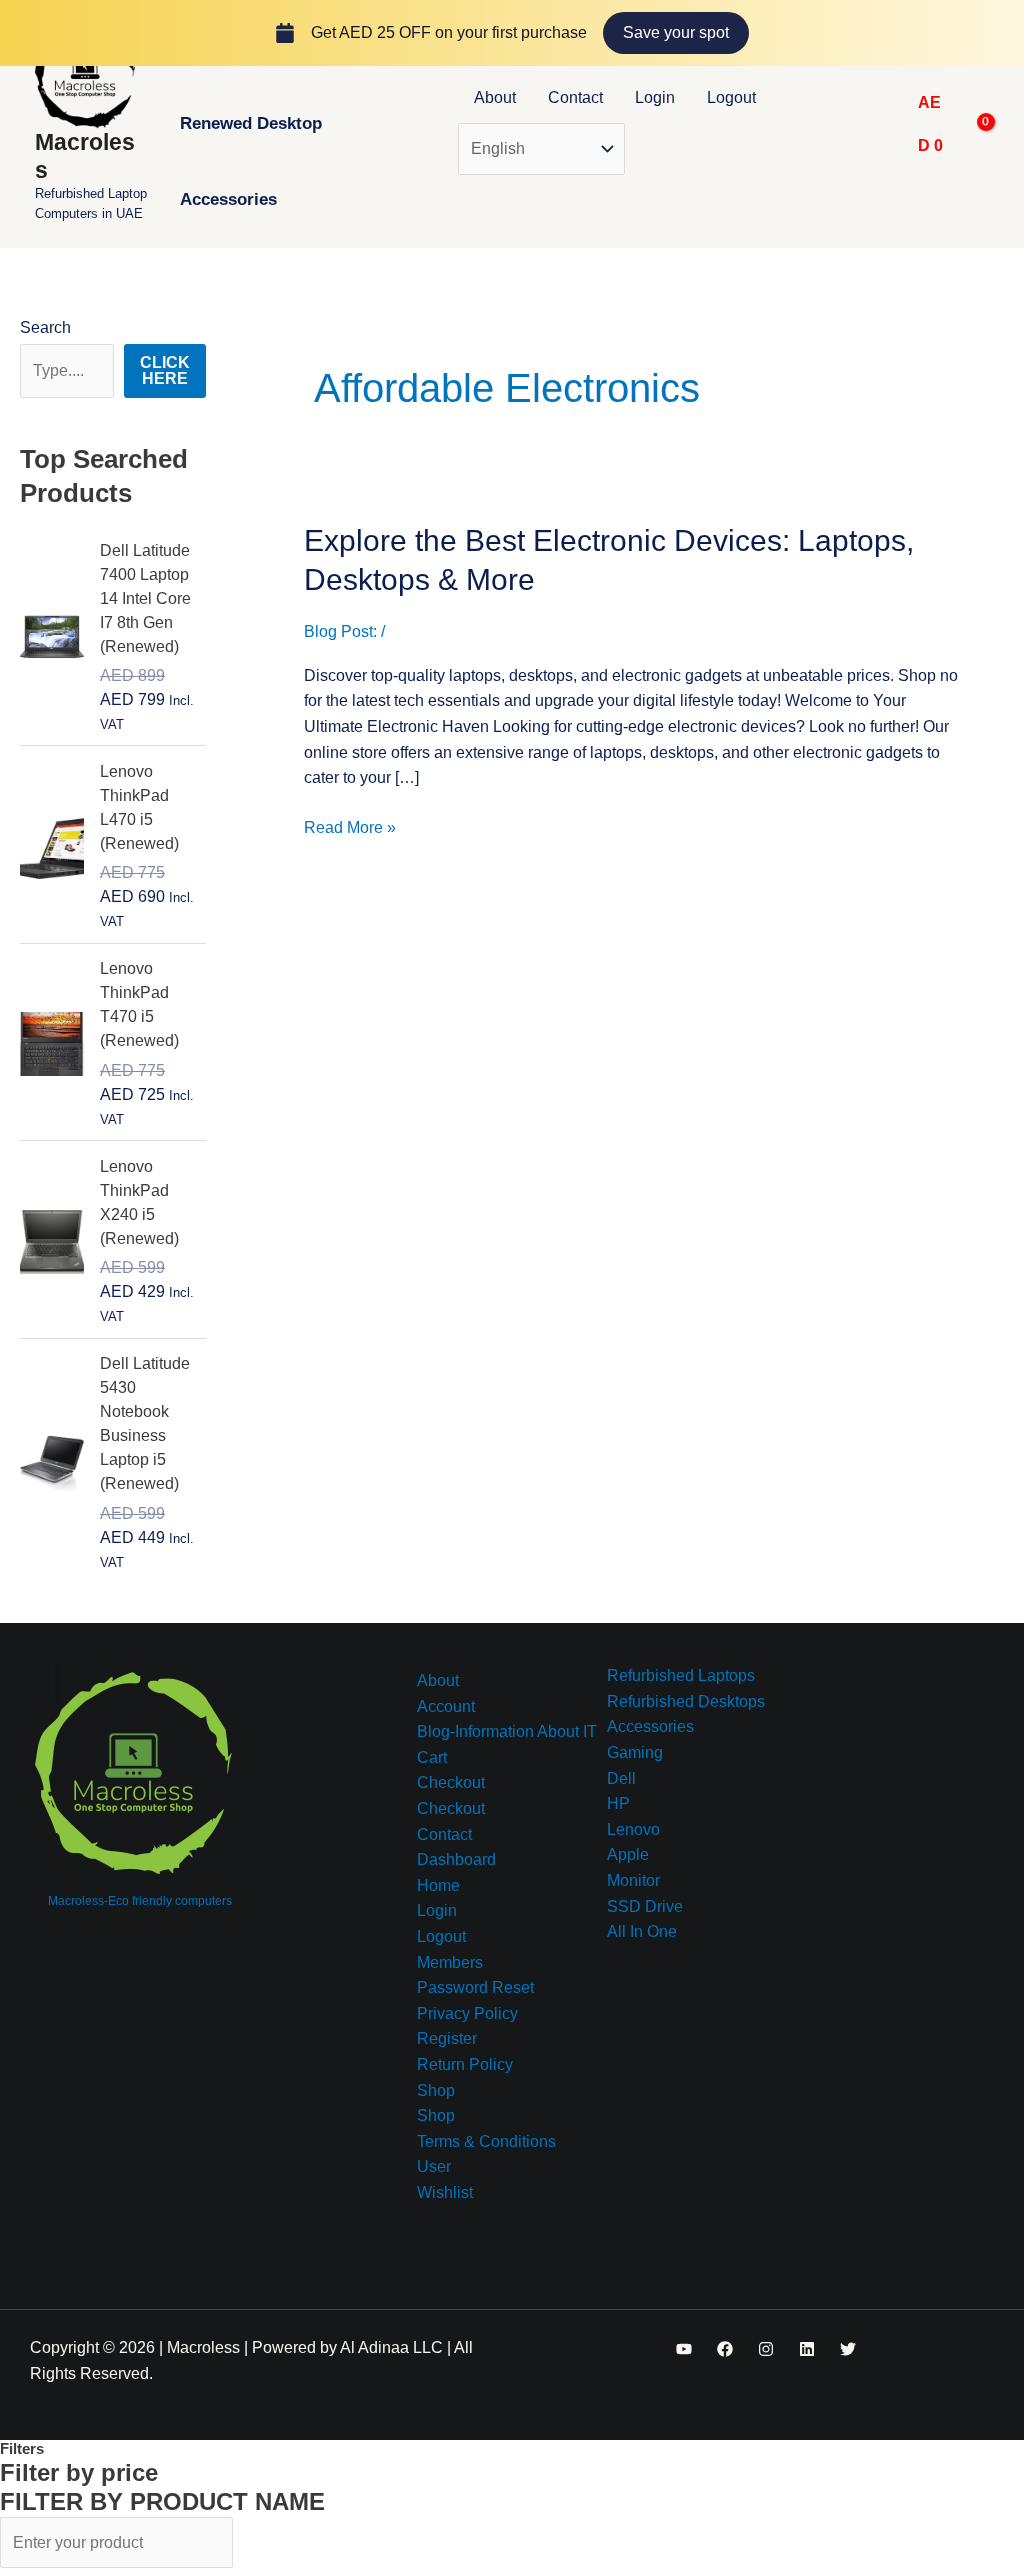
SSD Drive (645, 1906)
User (434, 2166)
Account (446, 1706)
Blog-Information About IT (507, 1731)
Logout (731, 97)
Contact (575, 97)
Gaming (635, 1752)
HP (618, 1803)
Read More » (350, 825)
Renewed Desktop (251, 123)
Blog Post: (340, 631)
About (495, 97)
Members (450, 1962)
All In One (642, 1931)
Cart (432, 1757)
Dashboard (456, 1859)
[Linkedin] (807, 2349)
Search (45, 327)
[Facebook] (725, 2349)
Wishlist (445, 2192)
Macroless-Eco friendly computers (140, 1901)
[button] (880, 124)
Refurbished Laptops (681, 1675)
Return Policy (465, 2064)
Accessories (228, 199)
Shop (436, 2090)
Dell (621, 1778)
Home (438, 1885)
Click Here (165, 370)
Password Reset (475, 1987)
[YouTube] (684, 2349)
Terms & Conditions (486, 2141)
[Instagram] (766, 2349)
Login (655, 97)
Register (447, 2038)
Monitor (633, 1880)
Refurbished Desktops (686, 1701)
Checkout (451, 1782)
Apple (628, 1854)
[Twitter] (848, 2349)
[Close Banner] (1004, 33)
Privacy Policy (467, 2013)
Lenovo (633, 1829)
